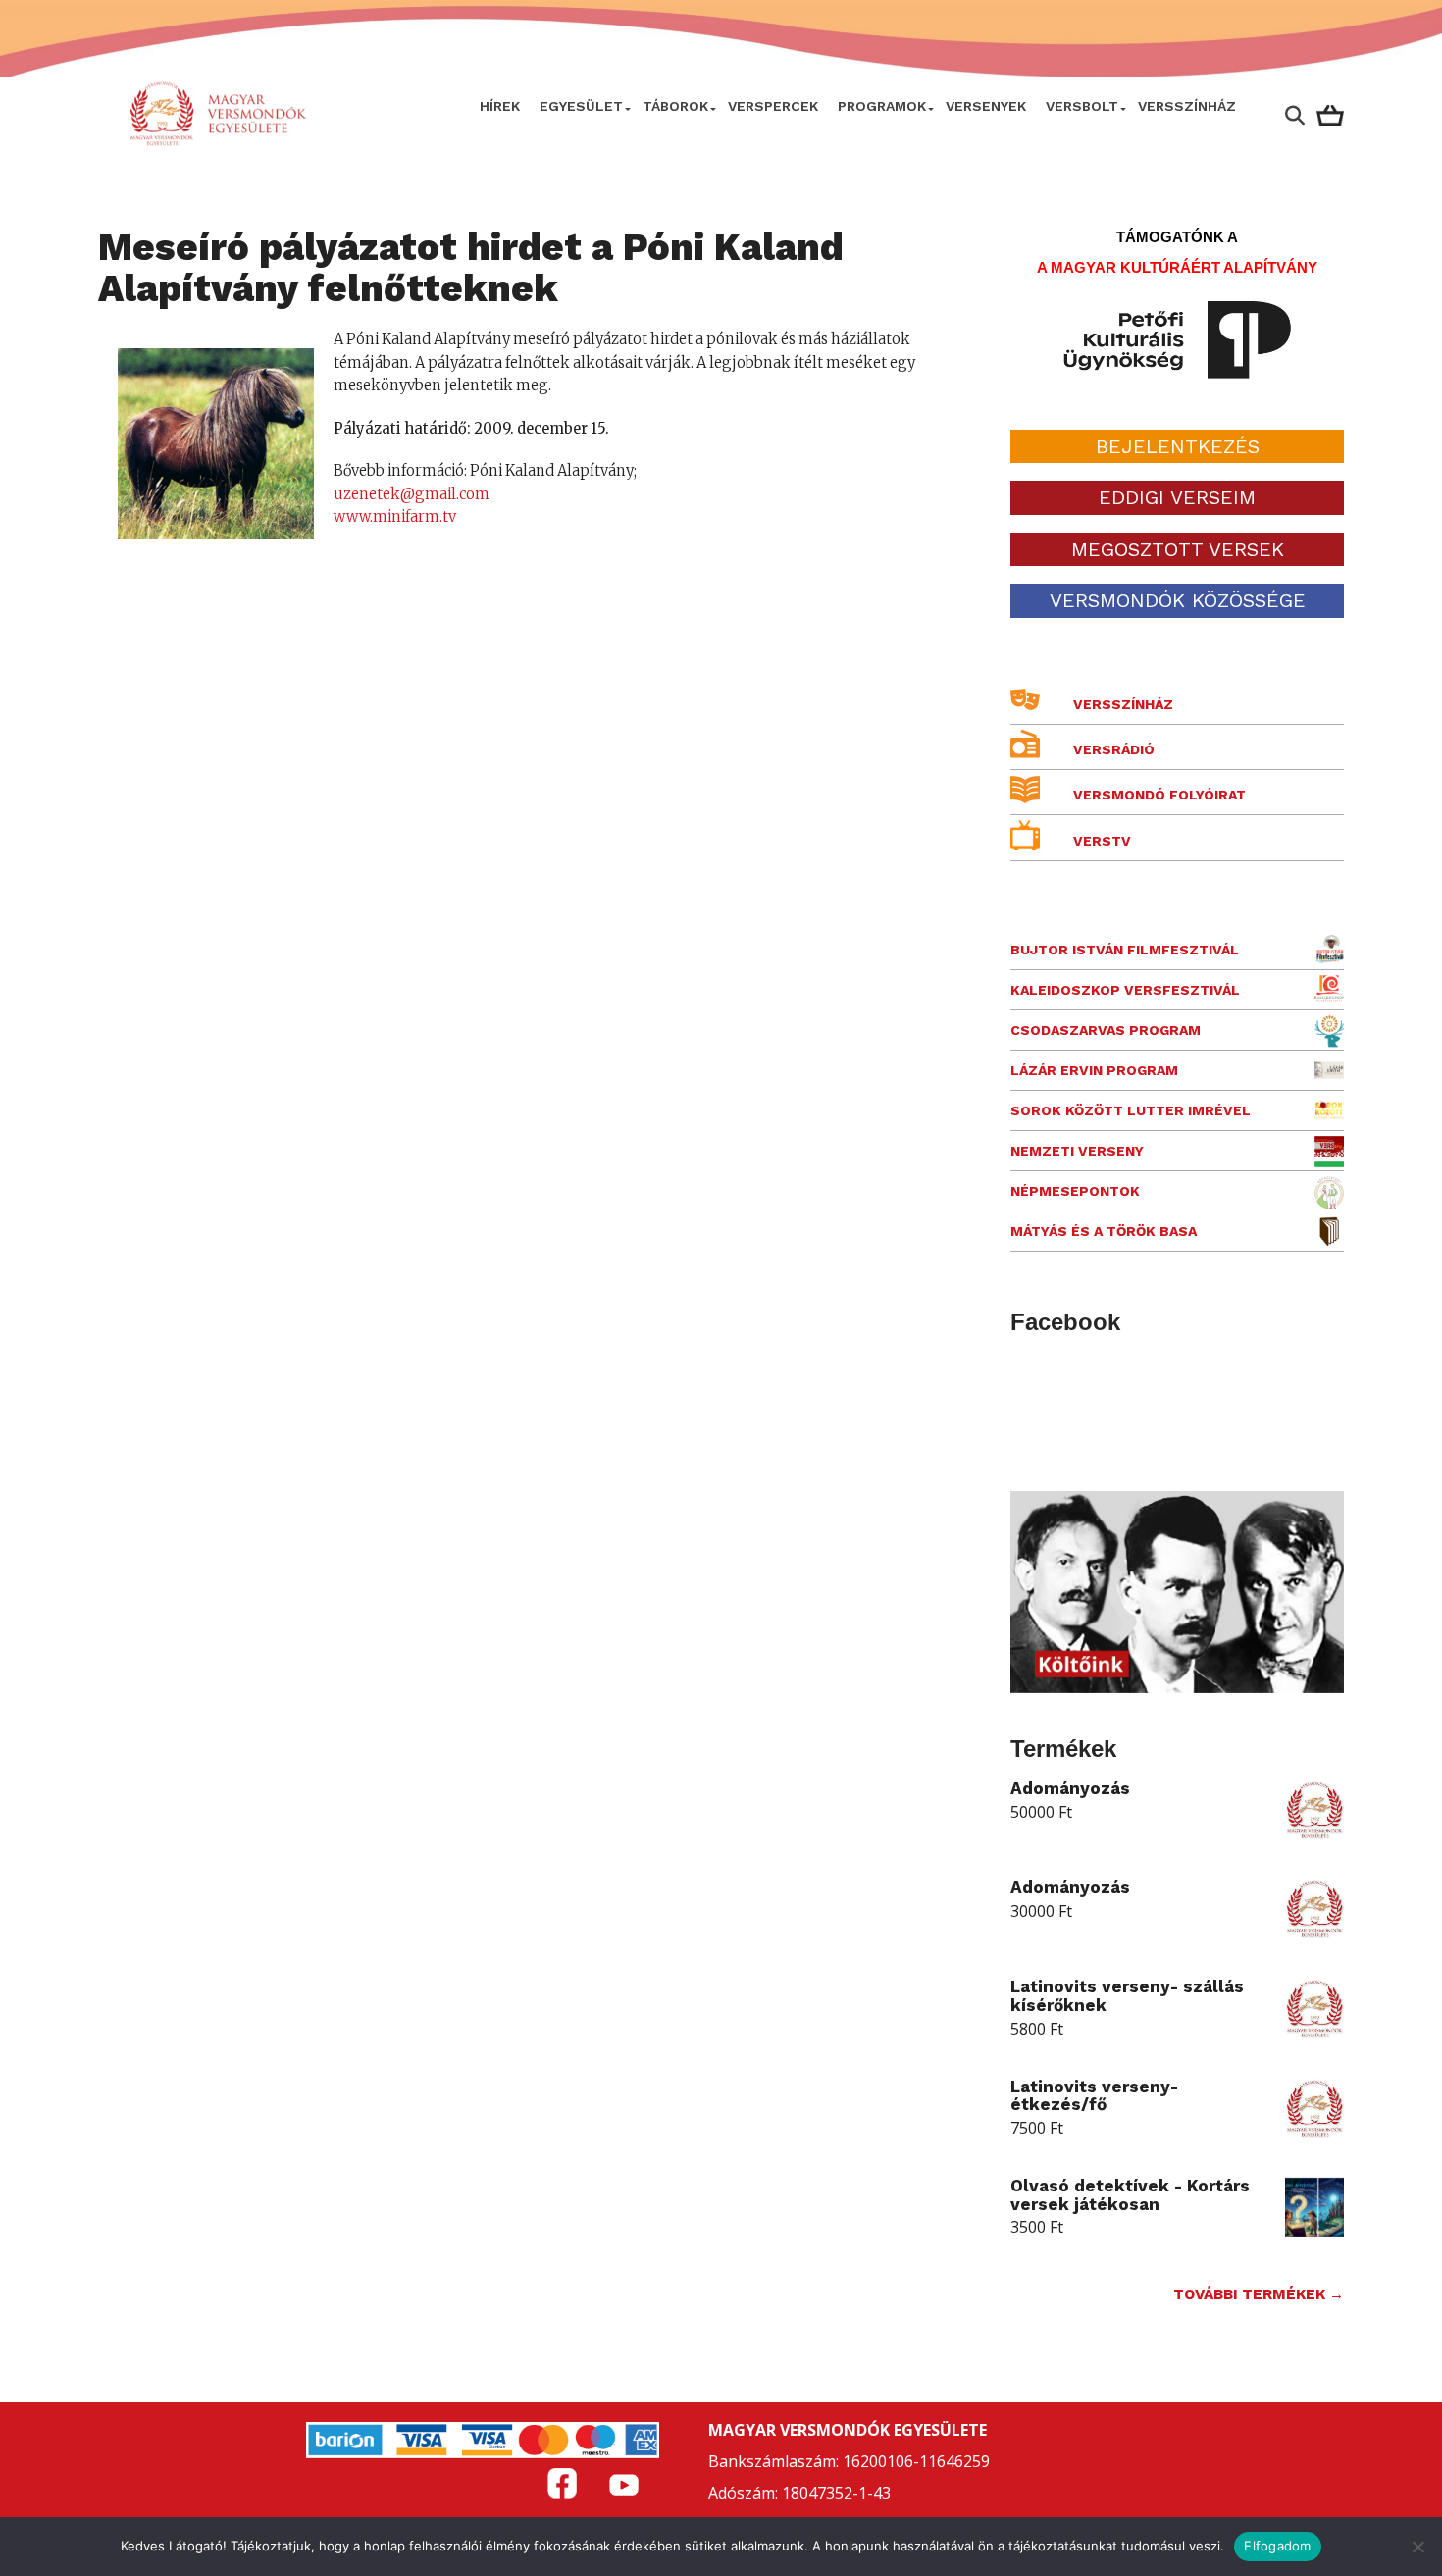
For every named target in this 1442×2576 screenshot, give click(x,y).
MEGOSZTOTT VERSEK (1178, 549)
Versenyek (986, 106)
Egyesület (581, 106)
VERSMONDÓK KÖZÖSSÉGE (1178, 600)
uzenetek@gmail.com (412, 494)
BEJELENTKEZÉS (1178, 446)
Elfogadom (1277, 2546)
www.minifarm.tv (395, 517)
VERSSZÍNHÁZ (1187, 106)
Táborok (675, 106)
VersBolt (1082, 106)
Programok (882, 106)
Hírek (500, 106)
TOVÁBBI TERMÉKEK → (1259, 2294)
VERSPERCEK (773, 106)
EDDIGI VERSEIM (1177, 497)
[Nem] (1417, 2547)
